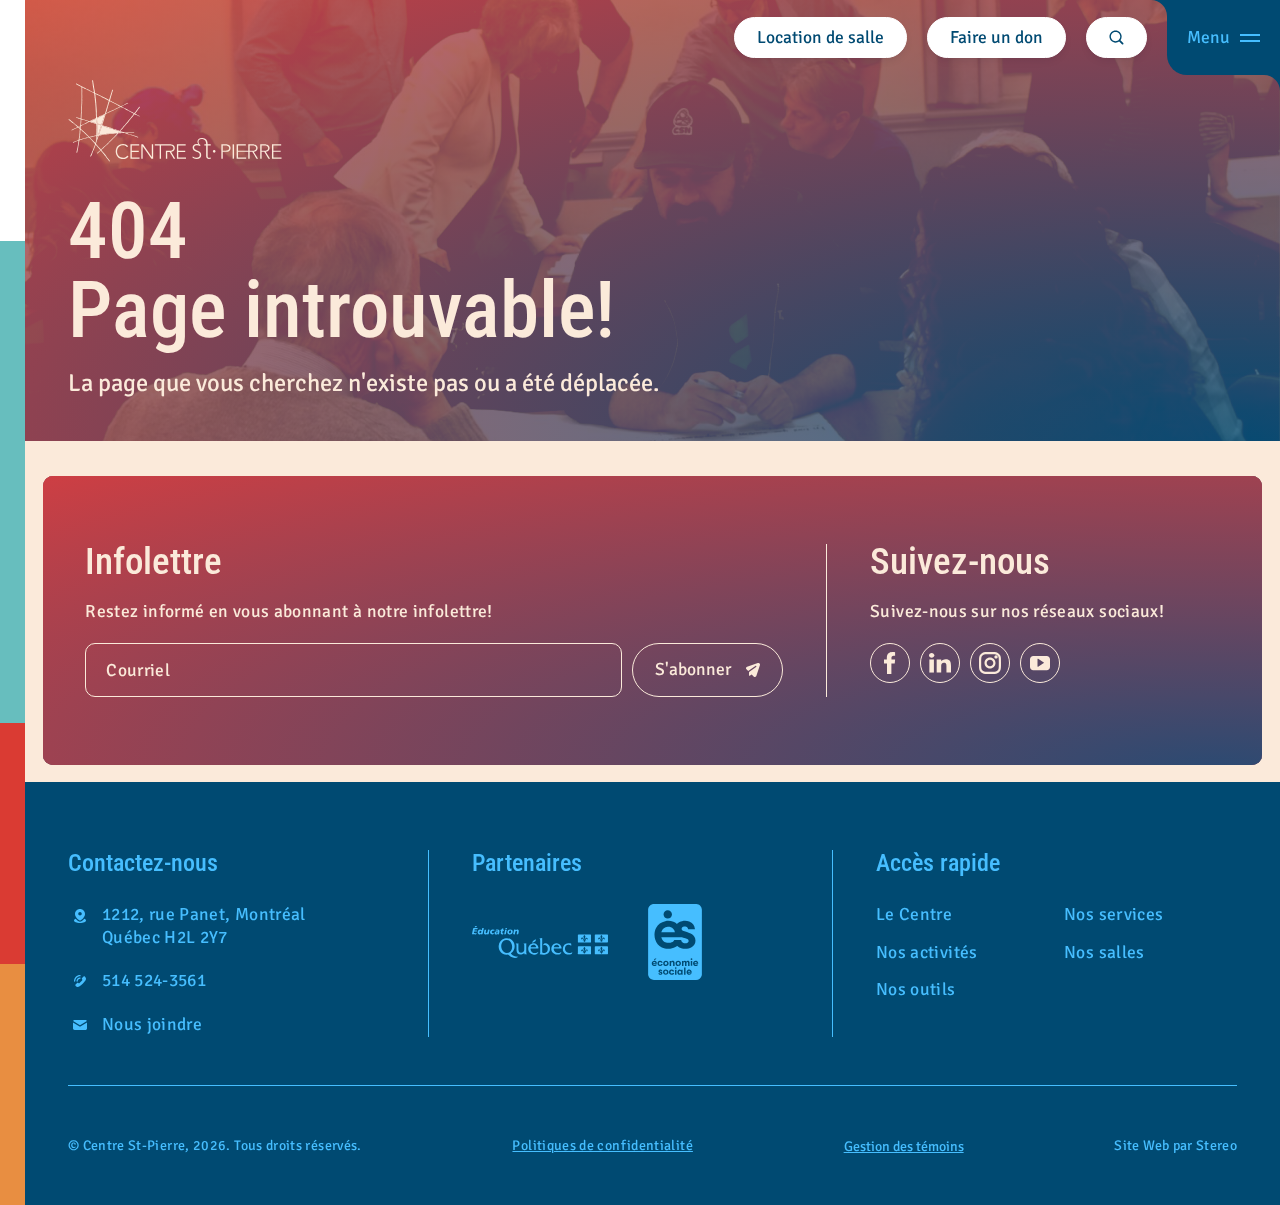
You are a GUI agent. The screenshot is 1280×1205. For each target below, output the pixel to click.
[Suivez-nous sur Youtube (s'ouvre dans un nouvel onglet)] (1040, 663)
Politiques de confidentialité (602, 1145)
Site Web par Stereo (1175, 1146)
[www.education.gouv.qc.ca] (540, 942)
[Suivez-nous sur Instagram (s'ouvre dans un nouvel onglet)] (990, 663)
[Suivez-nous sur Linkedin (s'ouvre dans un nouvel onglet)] (940, 663)
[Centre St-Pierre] (175, 121)
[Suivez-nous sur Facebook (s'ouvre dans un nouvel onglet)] (890, 663)
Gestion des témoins (904, 1146)
